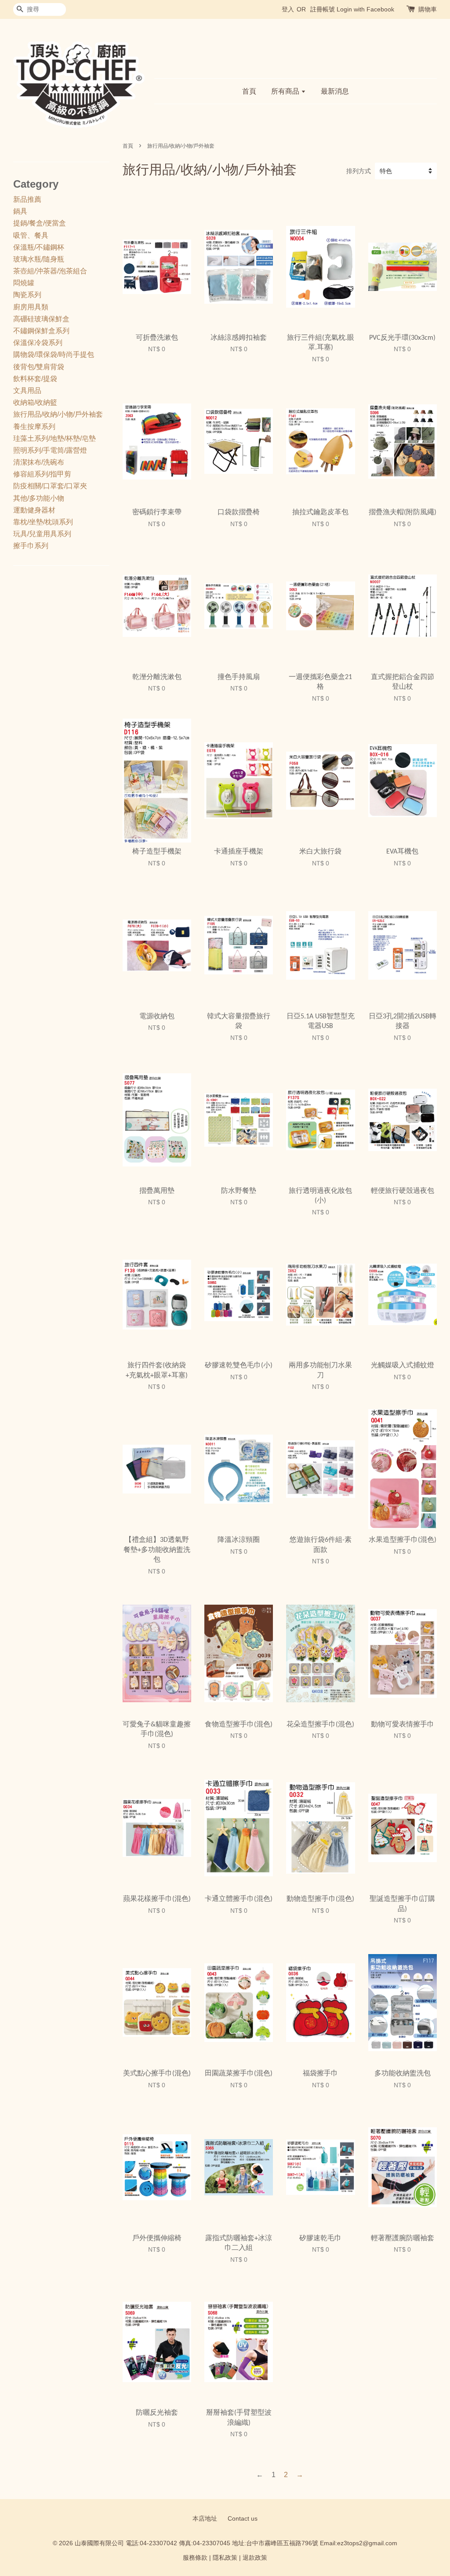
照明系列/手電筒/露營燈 (50, 450)
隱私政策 (225, 2558)
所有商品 (286, 91)
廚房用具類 (31, 307)
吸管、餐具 (31, 235)
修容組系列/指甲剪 (42, 474)
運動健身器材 (34, 510)
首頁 (249, 91)
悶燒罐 (24, 283)
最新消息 (335, 91)
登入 (288, 9)
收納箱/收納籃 (35, 402)
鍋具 (20, 211)
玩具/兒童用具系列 (42, 534)
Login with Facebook (365, 9)
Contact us (243, 2519)
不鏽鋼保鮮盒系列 (41, 331)
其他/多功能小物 (39, 498)
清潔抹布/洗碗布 (39, 462)
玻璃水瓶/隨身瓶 (39, 259)
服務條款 (195, 2558)
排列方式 (359, 171)
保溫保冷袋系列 (38, 343)
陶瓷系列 (27, 295)
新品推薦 (27, 199)
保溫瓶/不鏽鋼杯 (39, 247)
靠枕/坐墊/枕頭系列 (43, 522)
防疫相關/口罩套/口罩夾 (50, 486)
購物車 (428, 9)
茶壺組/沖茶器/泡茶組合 (50, 271)
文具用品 (27, 391)
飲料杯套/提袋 (35, 379)
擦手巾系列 (31, 546)
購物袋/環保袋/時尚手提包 (54, 354)
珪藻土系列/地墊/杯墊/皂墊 (54, 438)
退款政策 (255, 2558)
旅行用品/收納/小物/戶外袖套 (58, 414)
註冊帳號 (323, 9)
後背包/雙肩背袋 (39, 367)
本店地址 (205, 2519)
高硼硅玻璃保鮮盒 (41, 319)
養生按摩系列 (34, 427)
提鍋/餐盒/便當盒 (40, 223)
